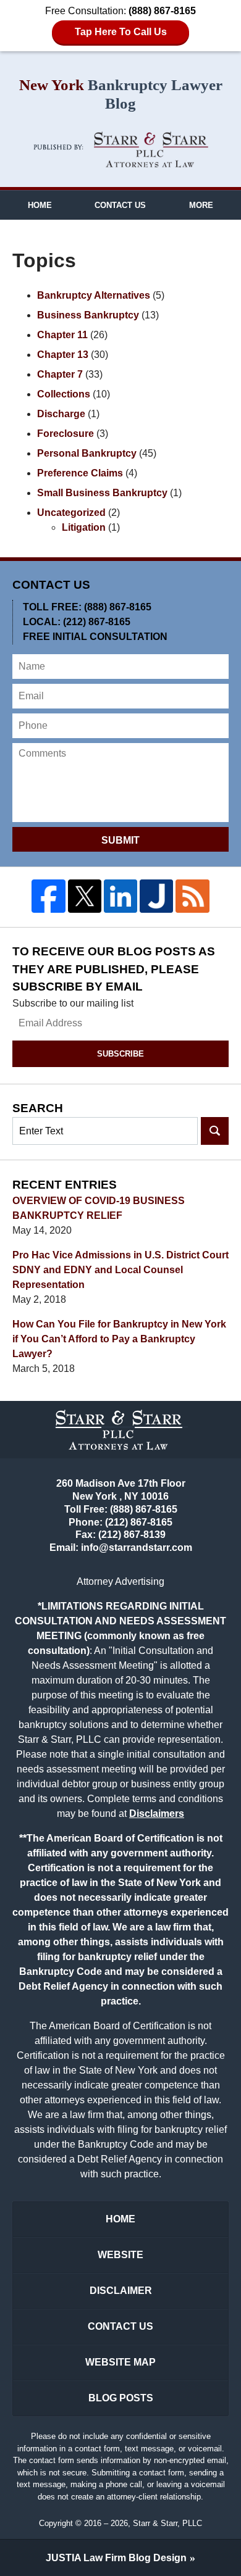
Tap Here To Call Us (121, 32)
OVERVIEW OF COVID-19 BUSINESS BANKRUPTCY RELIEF (99, 1208)
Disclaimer (121, 2291)
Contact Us (120, 205)
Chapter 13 (63, 355)
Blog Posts (121, 2398)
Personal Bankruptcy (87, 453)
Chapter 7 (60, 374)
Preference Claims (80, 473)
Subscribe (120, 1054)
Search (215, 1131)
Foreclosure (66, 434)
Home (40, 205)
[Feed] (192, 896)
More (201, 205)
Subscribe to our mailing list (73, 1003)
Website (120, 2255)
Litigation (84, 527)
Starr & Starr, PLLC (167, 2523)
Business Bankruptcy (88, 315)
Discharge (61, 414)
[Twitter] (85, 896)
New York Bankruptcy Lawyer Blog (121, 150)
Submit (120, 840)
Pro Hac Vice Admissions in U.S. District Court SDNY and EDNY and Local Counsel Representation (120, 1270)
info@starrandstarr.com (137, 1548)
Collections (64, 394)
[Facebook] (48, 896)
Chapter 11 (62, 335)
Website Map (120, 2362)
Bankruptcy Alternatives (94, 295)
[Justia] (156, 896)
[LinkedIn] (120, 896)
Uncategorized (71, 513)
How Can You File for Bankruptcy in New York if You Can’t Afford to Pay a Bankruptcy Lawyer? (119, 1339)
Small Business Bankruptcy (102, 493)
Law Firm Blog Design (116, 2558)
